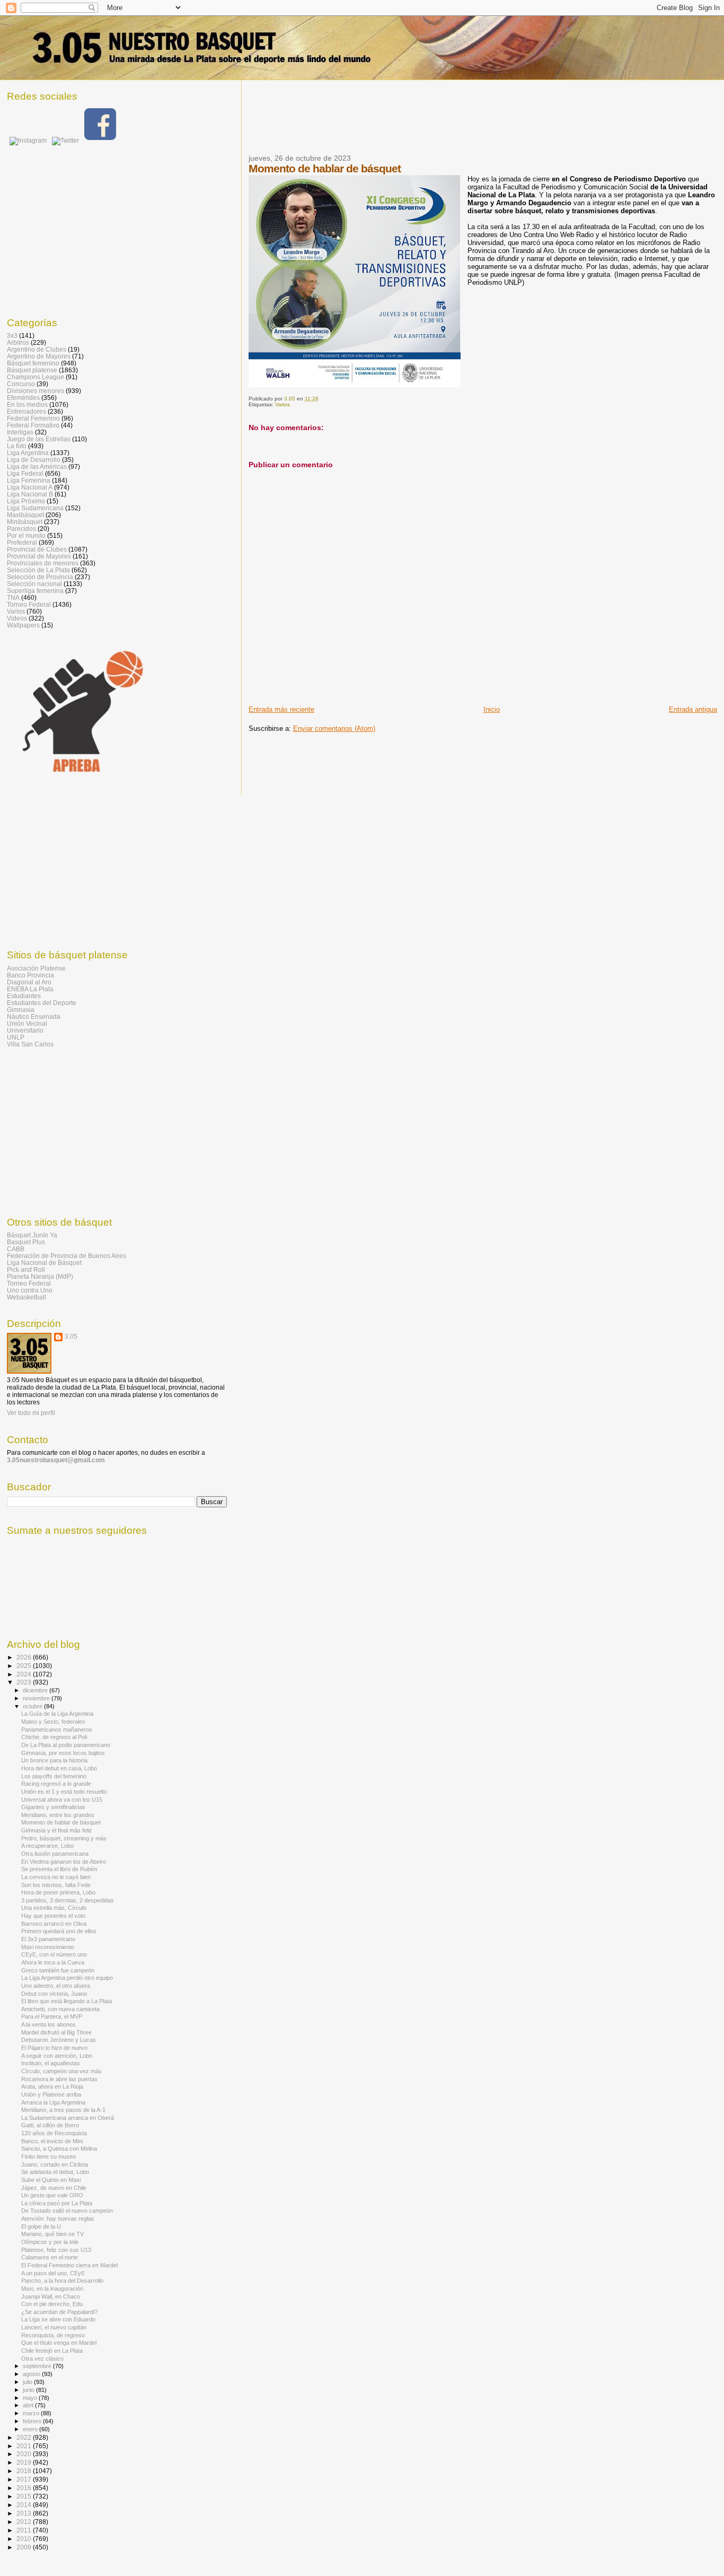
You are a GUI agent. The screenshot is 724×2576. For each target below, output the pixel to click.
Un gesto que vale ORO (52, 2195)
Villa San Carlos (30, 1044)
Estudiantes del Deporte (42, 1003)
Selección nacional (34, 584)
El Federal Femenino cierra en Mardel (69, 2265)
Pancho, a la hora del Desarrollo (62, 2281)
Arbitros (18, 342)
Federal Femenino (33, 418)
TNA (13, 597)
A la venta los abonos (48, 2024)
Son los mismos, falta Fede (56, 1885)
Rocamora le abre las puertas (59, 2079)
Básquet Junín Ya (32, 1235)
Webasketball (27, 1297)
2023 (25, 1682)
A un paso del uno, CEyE (53, 2273)
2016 (25, 2488)
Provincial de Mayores (39, 556)
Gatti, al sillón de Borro (50, 2125)
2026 (25, 1657)
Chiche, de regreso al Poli (54, 1737)
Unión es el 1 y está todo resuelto (64, 1792)
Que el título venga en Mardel (59, 2343)
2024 (25, 1674)
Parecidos (21, 529)
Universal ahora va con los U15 (62, 1800)
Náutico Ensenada (34, 1016)
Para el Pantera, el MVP (52, 2016)
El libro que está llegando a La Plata (67, 2001)
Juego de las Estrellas (39, 439)
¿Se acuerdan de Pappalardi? (59, 2312)
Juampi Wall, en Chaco (51, 2296)
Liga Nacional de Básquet (44, 1263)
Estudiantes (24, 996)
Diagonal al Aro (29, 982)
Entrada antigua (693, 709)
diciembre (36, 1690)
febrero (33, 2421)
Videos (17, 618)
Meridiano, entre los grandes (58, 1815)
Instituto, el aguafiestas (51, 2063)
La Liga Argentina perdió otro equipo (67, 1978)
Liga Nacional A (30, 487)
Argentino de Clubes (37, 349)
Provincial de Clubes (37, 549)
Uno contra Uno (30, 1290)
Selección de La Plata (38, 570)
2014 (25, 2505)
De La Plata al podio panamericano (66, 1745)
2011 (25, 2530)
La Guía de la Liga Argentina (57, 1714)
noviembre (37, 1698)
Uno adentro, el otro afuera (56, 1986)
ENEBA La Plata (30, 989)
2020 (25, 2454)
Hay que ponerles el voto (53, 1916)
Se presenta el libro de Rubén (59, 1869)
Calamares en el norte (50, 2257)
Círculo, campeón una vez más (61, 2071)
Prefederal (22, 542)
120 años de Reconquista (54, 2133)
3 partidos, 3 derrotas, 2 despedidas (68, 1900)
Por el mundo (26, 535)
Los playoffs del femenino (54, 1776)
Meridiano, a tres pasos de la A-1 (63, 2110)
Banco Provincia (30, 975)
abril (29, 2405)
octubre (33, 1706)
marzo (32, 2413)
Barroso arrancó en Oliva (54, 1924)
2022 (25, 2437)
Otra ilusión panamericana (55, 1854)
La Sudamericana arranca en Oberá (68, 2118)
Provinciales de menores (43, 563)
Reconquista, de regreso (53, 2335)
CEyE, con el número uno (54, 1954)
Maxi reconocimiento (48, 1947)
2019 (25, 2462)
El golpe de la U (41, 2226)
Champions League (36, 377)
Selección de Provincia (40, 577)
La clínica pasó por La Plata (57, 2203)
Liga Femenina (29, 480)
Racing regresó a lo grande (56, 1784)
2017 (25, 2479)
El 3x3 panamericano (48, 1939)
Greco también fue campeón (58, 1970)
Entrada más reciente (281, 709)
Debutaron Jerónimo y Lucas (59, 2040)
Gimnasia (21, 1010)
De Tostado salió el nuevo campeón (67, 2211)
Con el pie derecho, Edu (52, 2304)
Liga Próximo (26, 501)
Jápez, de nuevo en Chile (54, 2188)
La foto (17, 446)
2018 (25, 2471)
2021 (25, 2446)
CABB (16, 1249)
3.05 (71, 1337)
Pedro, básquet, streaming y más (64, 1838)
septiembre (38, 2366)
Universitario (25, 1030)
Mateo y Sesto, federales (53, 1722)
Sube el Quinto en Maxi (51, 2180)
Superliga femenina (35, 591)
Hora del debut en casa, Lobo (59, 1768)
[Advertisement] (442, 124)
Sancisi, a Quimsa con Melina (59, 2149)
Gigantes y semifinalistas (53, 1807)
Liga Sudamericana (35, 508)
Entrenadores (27, 411)
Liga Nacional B (30, 494)
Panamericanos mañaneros (57, 1730)
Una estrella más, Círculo (54, 1908)
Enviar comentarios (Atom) (334, 728)
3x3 (12, 335)
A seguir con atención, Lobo (57, 2056)
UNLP (16, 1037)
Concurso (21, 384)
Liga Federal (25, 473)
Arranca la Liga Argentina (53, 2102)
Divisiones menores (36, 391)
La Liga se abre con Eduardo (58, 2319)
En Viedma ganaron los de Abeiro (64, 1862)
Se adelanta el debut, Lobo (55, 2172)
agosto (32, 2374)
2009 (25, 2547)
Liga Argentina (28, 453)
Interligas (20, 432)
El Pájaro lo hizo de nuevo (54, 2048)
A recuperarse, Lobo (47, 1846)
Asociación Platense (36, 968)
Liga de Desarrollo (34, 460)
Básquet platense (32, 370)
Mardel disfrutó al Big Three (56, 2032)
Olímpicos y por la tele (50, 2242)
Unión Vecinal (27, 1023)
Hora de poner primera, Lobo (58, 1892)
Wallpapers (23, 625)
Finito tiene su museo (48, 2156)
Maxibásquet (25, 515)
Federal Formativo (33, 425)
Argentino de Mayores (39, 356)
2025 (25, 1666)
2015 (25, 2496)
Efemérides (23, 398)
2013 (25, 2513)
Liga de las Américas (37, 466)
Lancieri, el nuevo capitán (54, 2327)
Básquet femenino (33, 363)
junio (29, 2390)
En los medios (27, 404)
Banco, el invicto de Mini (52, 2141)
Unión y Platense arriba (51, 2094)
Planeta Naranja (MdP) (40, 1276)
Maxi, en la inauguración (52, 2289)
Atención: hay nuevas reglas (58, 2219)
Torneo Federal (29, 604)
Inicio (492, 709)
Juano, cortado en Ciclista (55, 2164)
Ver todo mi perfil (31, 1413)
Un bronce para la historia (54, 1760)
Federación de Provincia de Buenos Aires (67, 1256)
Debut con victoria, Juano (54, 1994)
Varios (282, 404)
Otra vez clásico (42, 2359)
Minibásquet (25, 522)
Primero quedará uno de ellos (59, 1931)
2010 (25, 2539)
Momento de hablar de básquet (61, 1822)
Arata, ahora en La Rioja (52, 2086)
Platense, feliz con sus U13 (56, 2250)
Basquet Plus (26, 1242)
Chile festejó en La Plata (52, 2351)
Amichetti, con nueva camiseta (60, 2009)
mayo (31, 2398)
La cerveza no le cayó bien (56, 1877)
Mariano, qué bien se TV (52, 2234)
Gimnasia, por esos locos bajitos (63, 1753)
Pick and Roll (26, 1269)
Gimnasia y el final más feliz (57, 1830)
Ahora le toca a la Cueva (53, 1962)
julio (28, 2382)
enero (31, 2429)
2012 (25, 2522)
